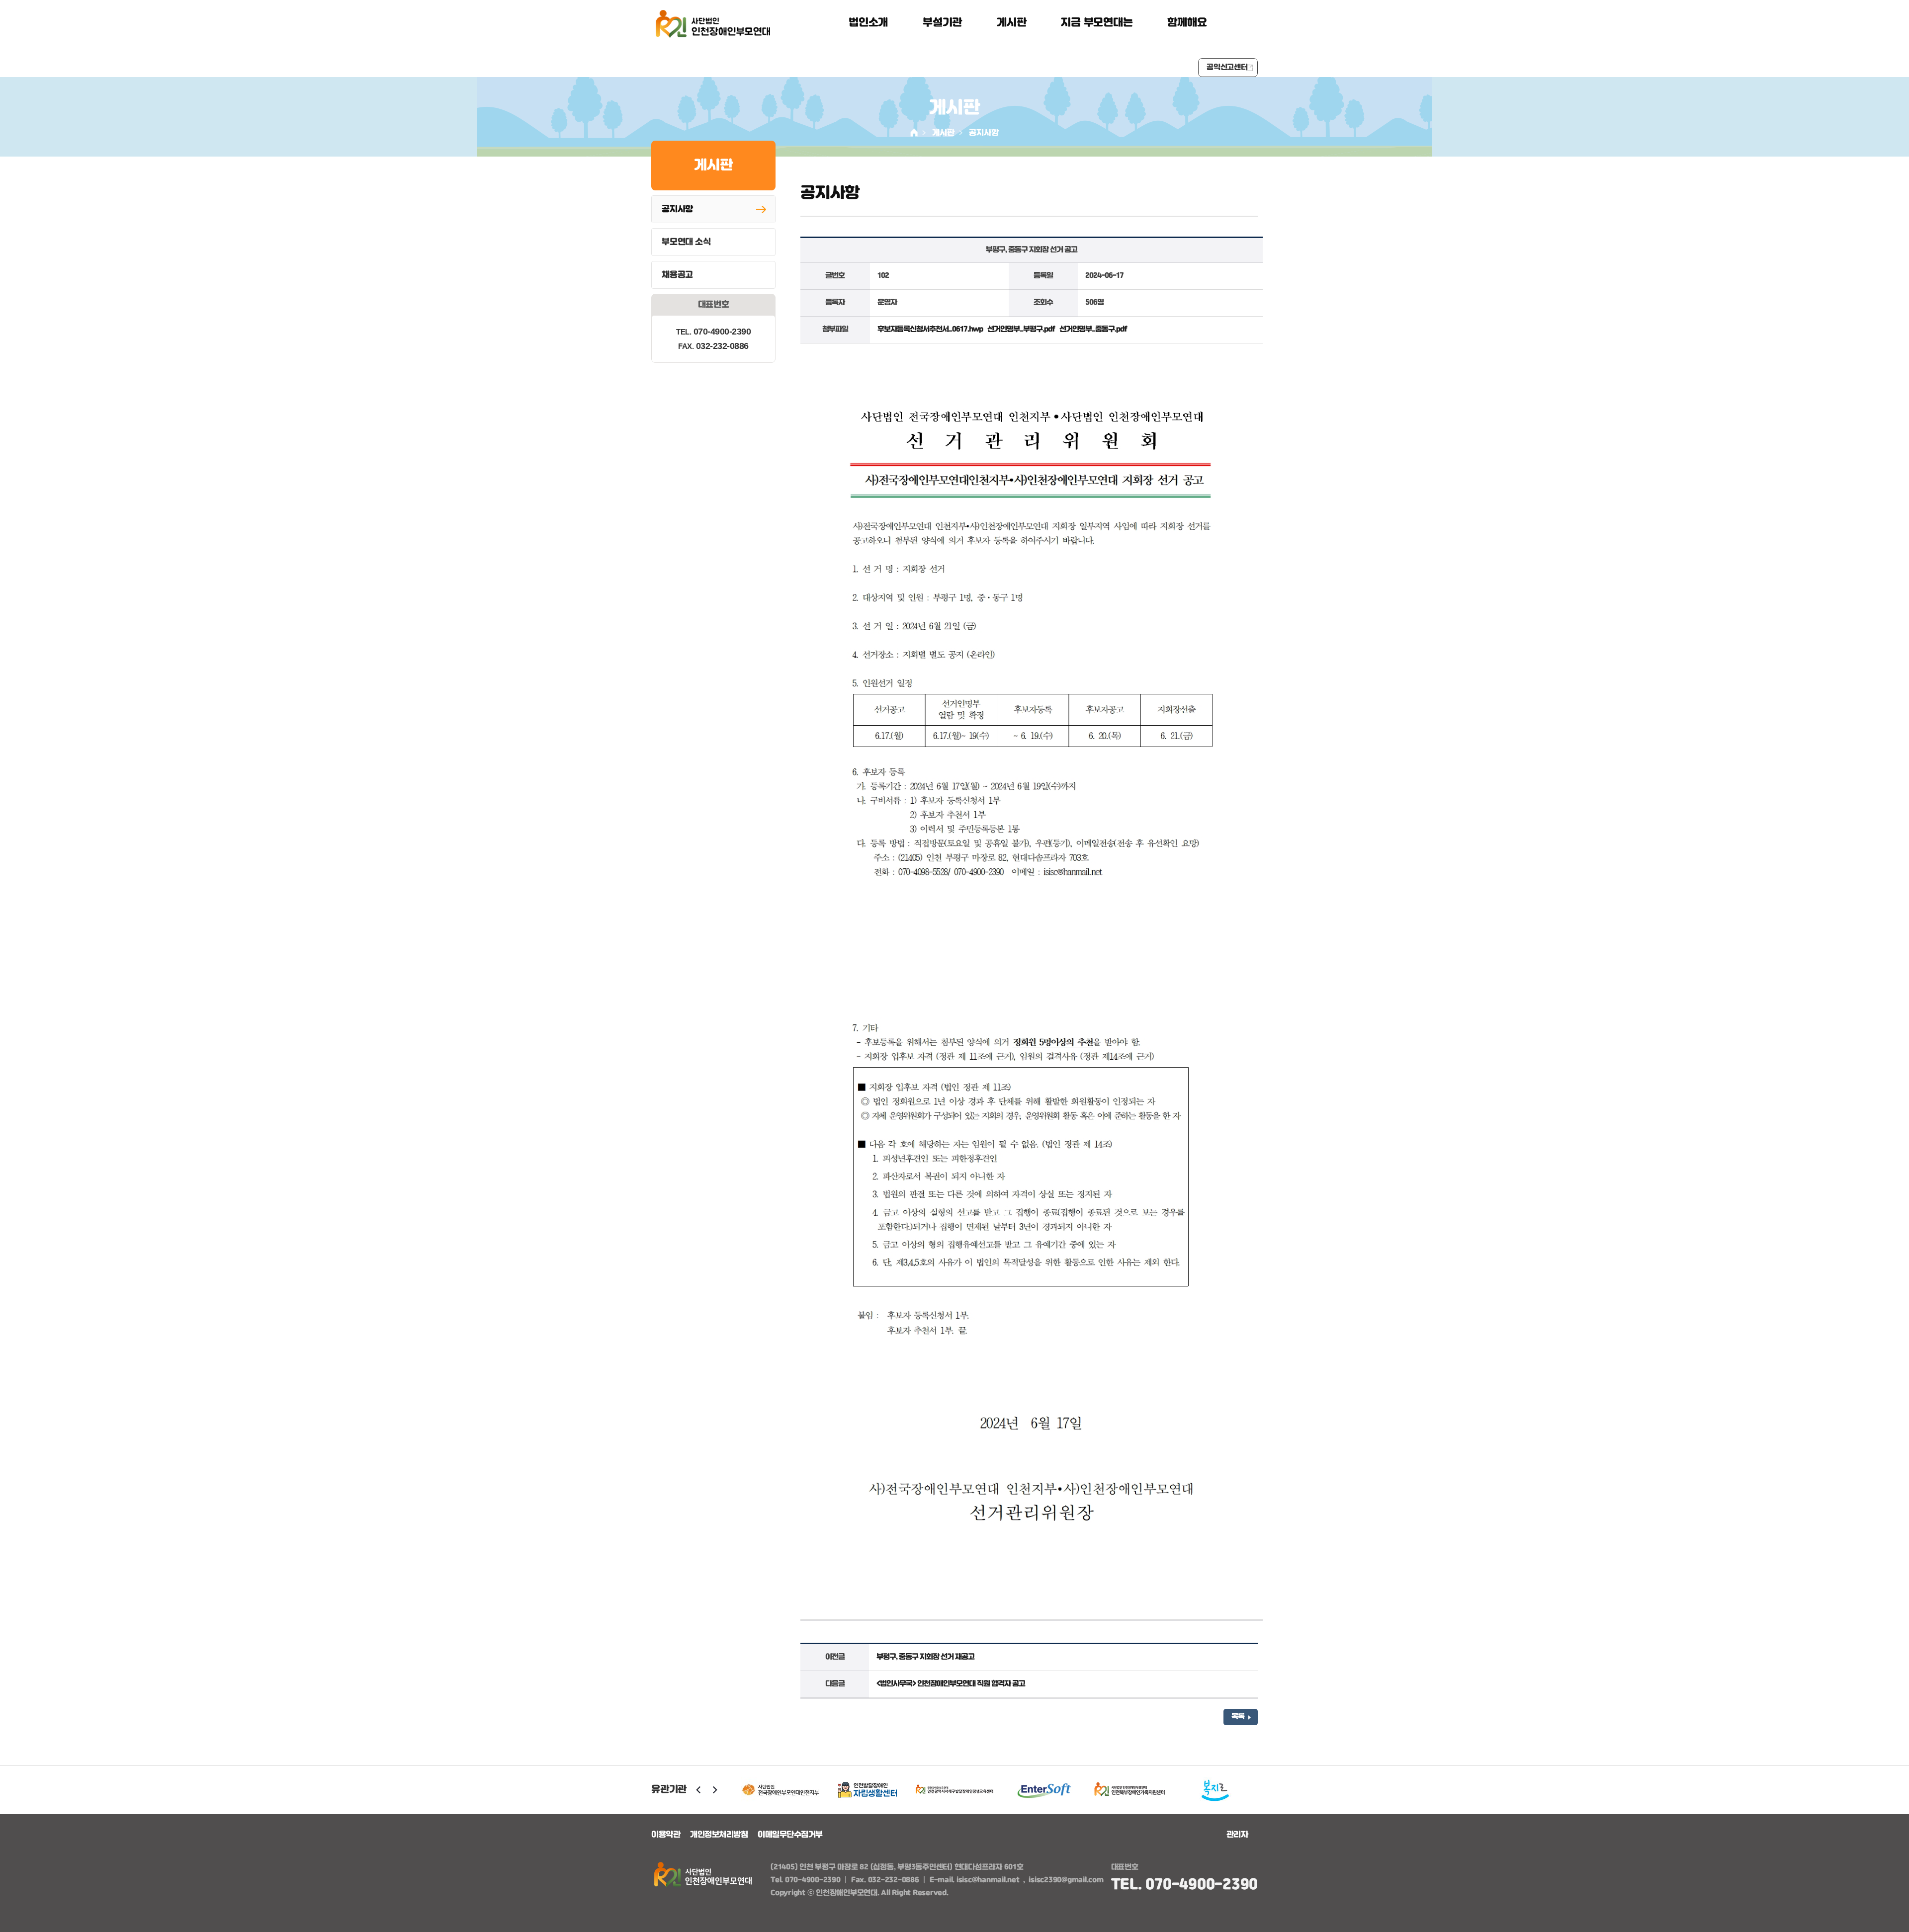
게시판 (1011, 23)
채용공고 (677, 275)
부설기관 (942, 23)
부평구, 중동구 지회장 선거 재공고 (925, 1657)
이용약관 (666, 1835)
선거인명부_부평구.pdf (1021, 330)
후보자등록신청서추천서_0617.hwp (930, 330)
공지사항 (984, 133)
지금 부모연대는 (1097, 23)
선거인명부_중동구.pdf (1093, 330)
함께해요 (1187, 23)
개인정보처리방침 (719, 1835)
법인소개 (868, 23)
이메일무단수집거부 (790, 1835)
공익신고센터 (1227, 68)
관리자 (1237, 1835)
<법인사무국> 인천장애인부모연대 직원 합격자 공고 (951, 1684)
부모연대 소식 (686, 242)
